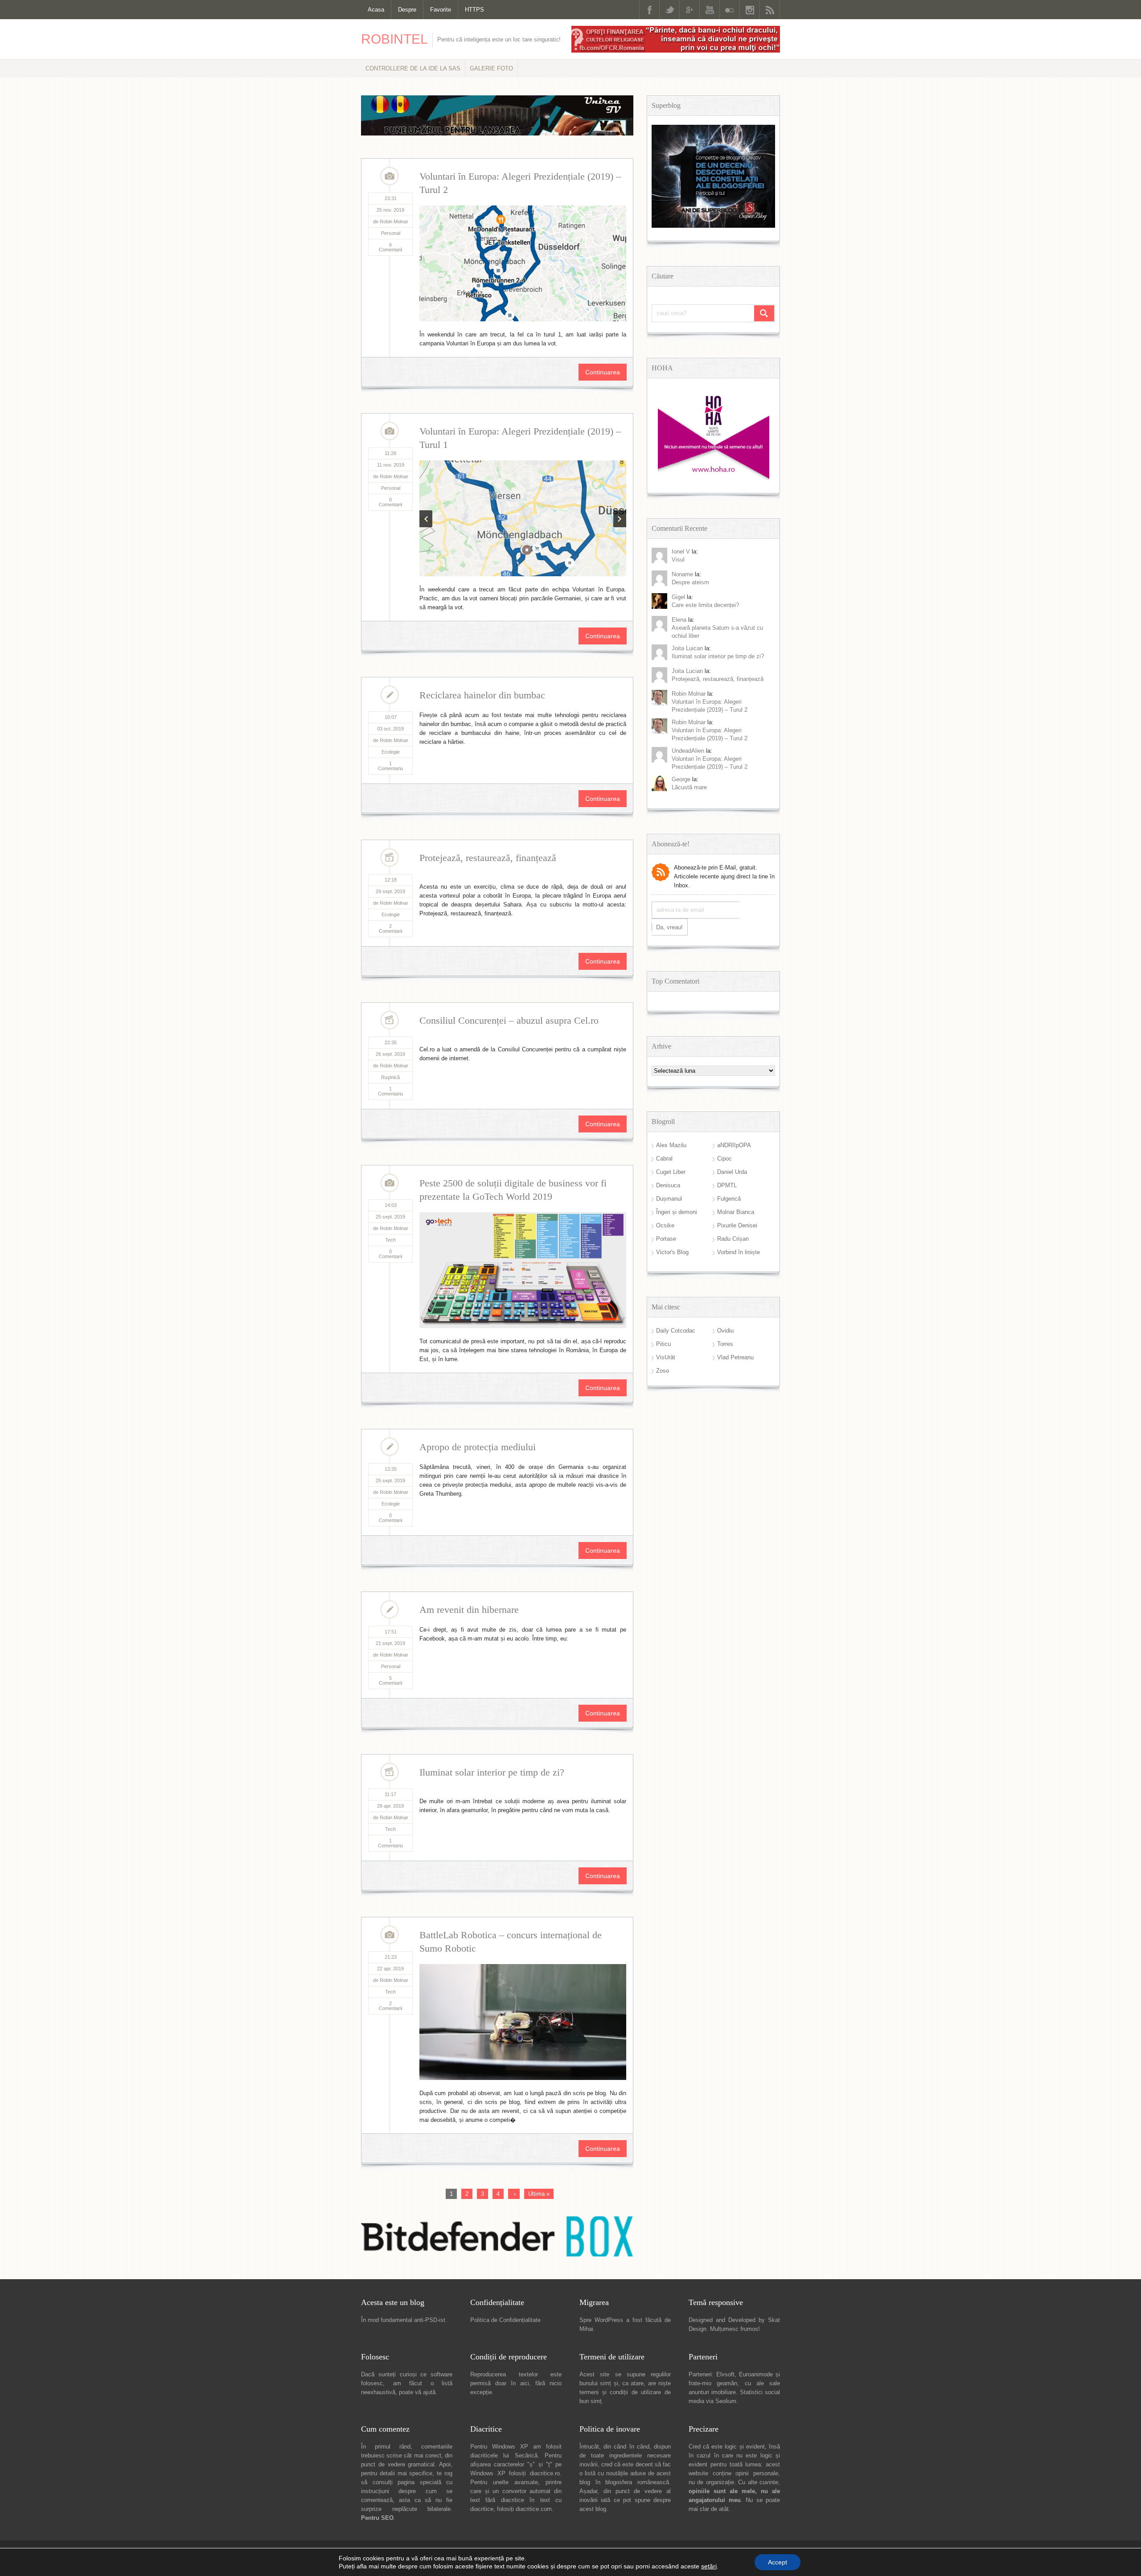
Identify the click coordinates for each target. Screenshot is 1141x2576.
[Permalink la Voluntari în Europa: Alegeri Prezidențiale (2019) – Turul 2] (523, 263)
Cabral (664, 1159)
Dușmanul (669, 1199)
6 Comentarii (390, 247)
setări (709, 2566)
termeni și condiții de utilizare (620, 2392)
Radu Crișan (733, 1239)
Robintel (394, 39)
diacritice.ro (545, 2473)
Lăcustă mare (689, 787)
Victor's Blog (672, 1252)
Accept (778, 2562)
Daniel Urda (732, 1172)
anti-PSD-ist (430, 2320)
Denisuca (668, 1185)
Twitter (669, 10)
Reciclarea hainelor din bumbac (482, 695)
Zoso (663, 1371)
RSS (770, 10)
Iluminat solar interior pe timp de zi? (492, 1772)
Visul (678, 560)
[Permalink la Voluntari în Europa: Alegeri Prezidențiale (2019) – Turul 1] (523, 518)
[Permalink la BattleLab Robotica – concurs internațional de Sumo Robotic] (523, 2022)
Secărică (526, 2455)
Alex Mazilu (671, 1145)
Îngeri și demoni (677, 1212)
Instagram (750, 10)
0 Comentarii (390, 502)
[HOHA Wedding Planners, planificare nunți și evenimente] (714, 478)
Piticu (663, 1344)
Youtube (710, 10)
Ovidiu (725, 1331)
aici (525, 2383)
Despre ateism (690, 582)
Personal (391, 233)
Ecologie (391, 752)
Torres (725, 1344)
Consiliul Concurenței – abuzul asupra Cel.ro (509, 1020)
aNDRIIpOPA (734, 1145)
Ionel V (681, 552)
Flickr (730, 10)
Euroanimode (756, 2374)
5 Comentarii (390, 1680)
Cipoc (724, 1159)
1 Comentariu (390, 766)
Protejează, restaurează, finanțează (488, 858)
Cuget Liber (671, 1172)
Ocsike (665, 1225)
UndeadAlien (688, 751)
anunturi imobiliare (712, 2392)
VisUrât (666, 1357)
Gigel (678, 597)
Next (620, 519)
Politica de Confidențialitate (505, 2320)
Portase (666, 1239)
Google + (690, 10)
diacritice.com (534, 2509)
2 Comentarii (390, 929)
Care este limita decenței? (705, 605)
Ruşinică (390, 1077)
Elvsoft (725, 2374)
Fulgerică (729, 1199)
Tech (390, 1240)
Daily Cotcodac (676, 1331)
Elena (679, 620)
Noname (682, 574)
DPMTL (727, 1185)
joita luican (687, 648)
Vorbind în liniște (739, 1252)
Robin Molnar (689, 694)
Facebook (649, 10)
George (681, 779)
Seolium (726, 2401)
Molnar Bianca (736, 1212)
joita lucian (687, 671)
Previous (426, 519)
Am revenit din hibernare (469, 1610)
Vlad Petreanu (735, 1357)
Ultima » (539, 2194)
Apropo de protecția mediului (478, 1447)
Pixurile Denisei (737, 1225)
